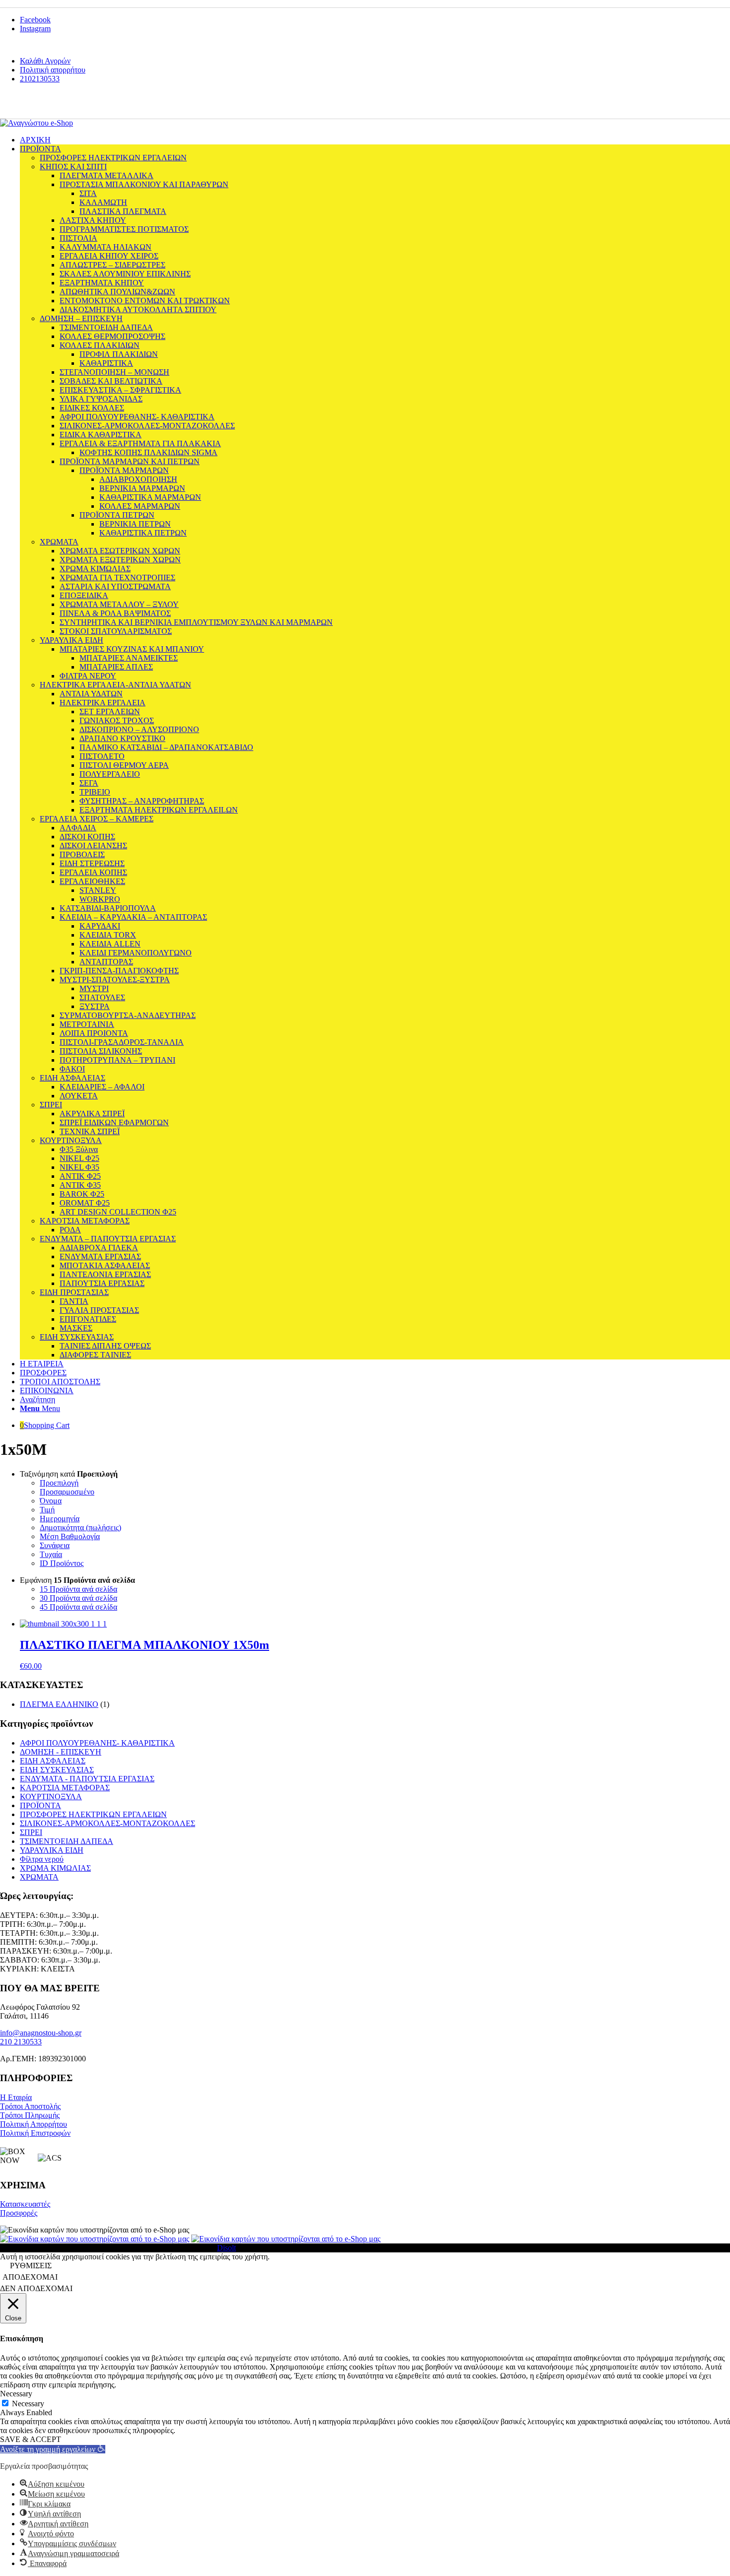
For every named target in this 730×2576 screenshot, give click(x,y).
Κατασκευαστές (25, 2204)
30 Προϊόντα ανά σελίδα (78, 1598)
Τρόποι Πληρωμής (30, 2115)
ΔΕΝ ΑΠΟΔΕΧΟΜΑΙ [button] (36, 2288)
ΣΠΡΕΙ (31, 1832)
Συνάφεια (55, 1545)
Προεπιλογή (59, 1483)
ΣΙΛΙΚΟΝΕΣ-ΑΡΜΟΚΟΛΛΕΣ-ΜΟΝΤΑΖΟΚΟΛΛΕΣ (108, 1823)
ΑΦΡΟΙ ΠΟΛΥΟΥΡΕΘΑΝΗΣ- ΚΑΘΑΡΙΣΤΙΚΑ (97, 1743)
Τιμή (47, 1510)
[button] (53, 2449)
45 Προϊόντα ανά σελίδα (78, 1607)
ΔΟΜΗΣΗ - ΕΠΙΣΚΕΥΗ (61, 1752)
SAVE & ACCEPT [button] (31, 2439)
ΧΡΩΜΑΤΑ (39, 1877)
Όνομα (51, 1501)
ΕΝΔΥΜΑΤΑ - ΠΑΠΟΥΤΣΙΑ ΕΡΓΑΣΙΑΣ (87, 1779)
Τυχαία (51, 1554)
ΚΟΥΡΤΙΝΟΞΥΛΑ (51, 1796)
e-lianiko (70, 105)
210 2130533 (21, 2042)
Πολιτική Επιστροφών (35, 2133)
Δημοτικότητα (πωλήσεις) (80, 1527)
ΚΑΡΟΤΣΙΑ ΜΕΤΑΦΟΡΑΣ (65, 1788)
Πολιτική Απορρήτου (34, 2124)
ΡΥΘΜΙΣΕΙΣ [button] (31, 2266)
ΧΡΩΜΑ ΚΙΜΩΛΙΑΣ (55, 1868)
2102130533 (40, 79)
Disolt (226, 2248)
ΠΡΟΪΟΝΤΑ (40, 1805)
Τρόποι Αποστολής (30, 2106)
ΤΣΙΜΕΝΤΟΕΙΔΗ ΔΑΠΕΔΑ (67, 1841)
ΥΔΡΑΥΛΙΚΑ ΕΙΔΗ (52, 1850)
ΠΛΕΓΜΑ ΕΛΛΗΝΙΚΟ (59, 1704)
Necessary (28, 2404)
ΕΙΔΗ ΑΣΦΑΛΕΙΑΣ (53, 1761)
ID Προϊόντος (62, 1563)
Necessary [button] (16, 2394)
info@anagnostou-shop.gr (41, 2033)
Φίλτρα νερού (42, 1859)
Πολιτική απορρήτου (53, 70)
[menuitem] (375, 61)
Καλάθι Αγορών (45, 61)
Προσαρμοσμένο (67, 1492)
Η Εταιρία (16, 2097)
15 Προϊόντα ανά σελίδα (78, 1589)
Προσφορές (19, 2213)
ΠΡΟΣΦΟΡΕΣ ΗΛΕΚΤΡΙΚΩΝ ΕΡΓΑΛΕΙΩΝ (93, 1814)
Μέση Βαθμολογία (70, 1536)
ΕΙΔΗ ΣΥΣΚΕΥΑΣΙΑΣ (57, 1770)
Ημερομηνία (60, 1519)
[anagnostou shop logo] (36, 123)
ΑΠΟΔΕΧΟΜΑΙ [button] (30, 2277)
